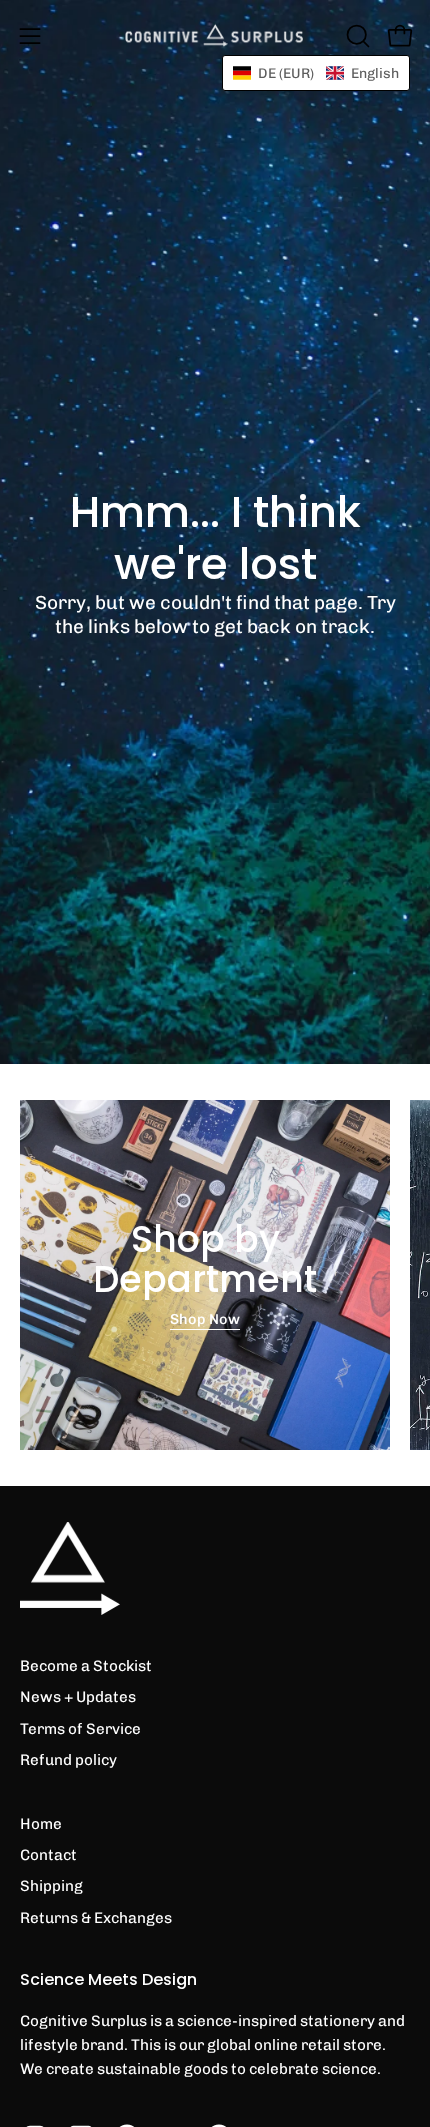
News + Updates (78, 1697)
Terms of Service (80, 1729)
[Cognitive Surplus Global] (215, 36)
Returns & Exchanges (96, 1918)
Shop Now (205, 1320)
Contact (48, 1855)
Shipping (51, 1886)
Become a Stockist (86, 1666)
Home (41, 1824)
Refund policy (68, 1760)
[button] (356, 36)
